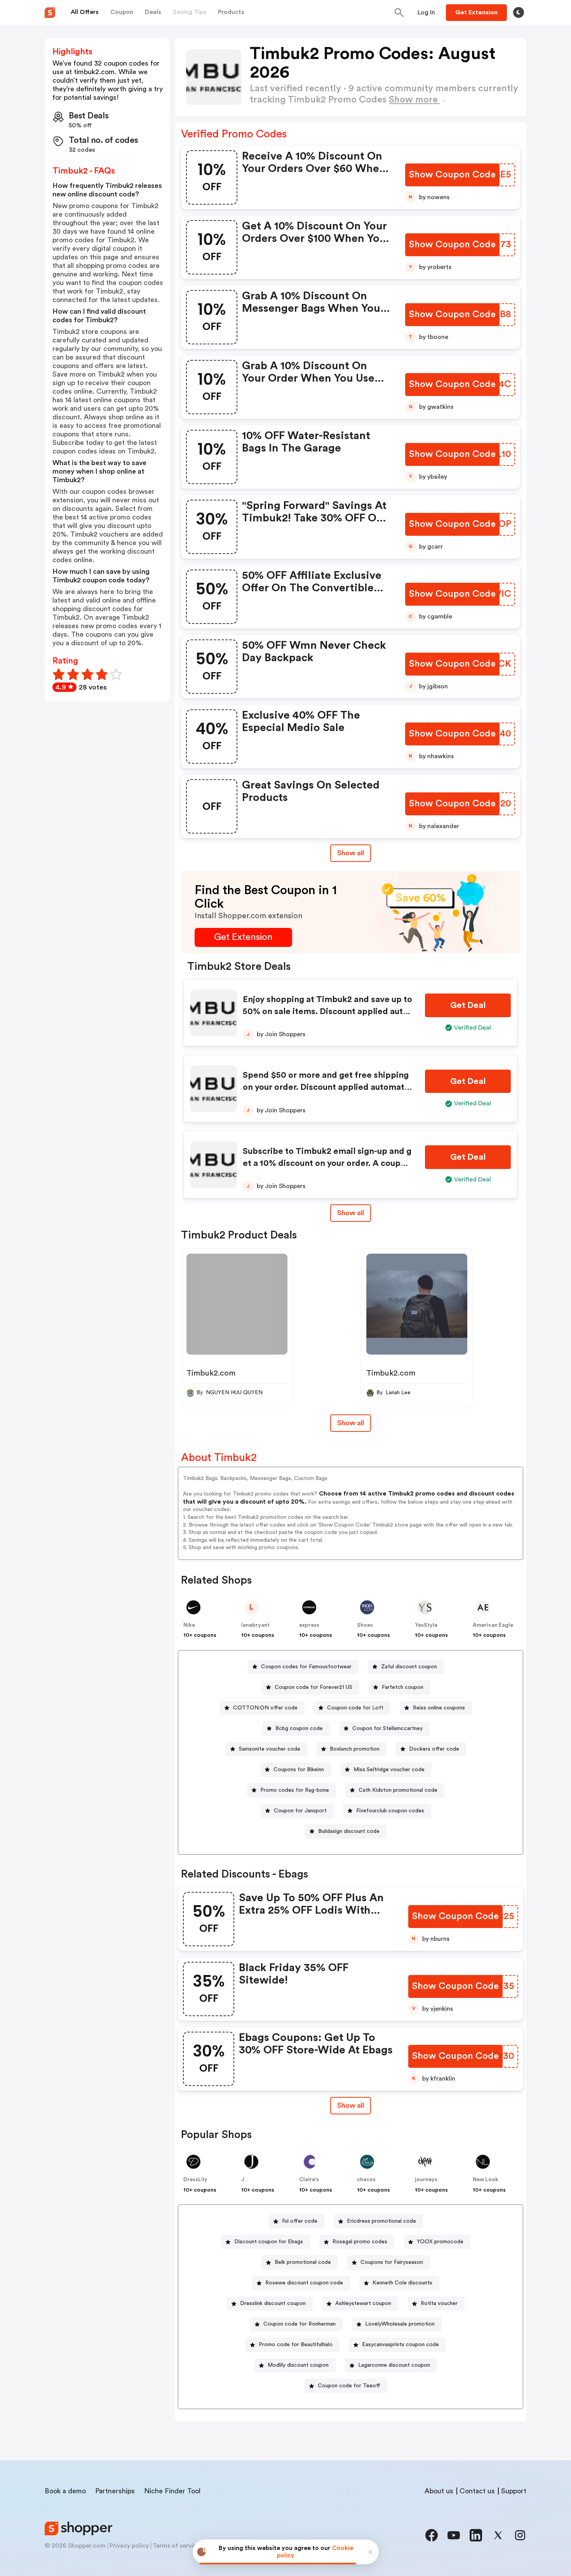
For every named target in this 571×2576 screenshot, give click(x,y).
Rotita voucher (439, 2303)
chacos (366, 2180)
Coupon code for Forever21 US (313, 1687)
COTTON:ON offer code (265, 1708)
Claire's (309, 2180)
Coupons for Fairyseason (392, 2262)
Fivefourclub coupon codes (390, 1811)
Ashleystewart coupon (363, 2303)
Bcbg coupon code (299, 1728)
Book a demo (65, 2491)
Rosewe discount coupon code (304, 2283)
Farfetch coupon (403, 1687)
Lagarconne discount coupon (394, 2365)
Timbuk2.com (211, 1373)
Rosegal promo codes (360, 2242)
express (309, 1625)
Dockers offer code (434, 1749)
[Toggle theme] (519, 12)
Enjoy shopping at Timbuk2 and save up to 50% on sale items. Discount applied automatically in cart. (327, 1011)
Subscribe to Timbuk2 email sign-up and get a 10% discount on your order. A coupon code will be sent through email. (327, 1163)
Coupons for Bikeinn (299, 1770)
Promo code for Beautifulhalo (296, 2345)
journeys (426, 2180)
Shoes (365, 1625)
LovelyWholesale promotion (400, 2324)
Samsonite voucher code (270, 1749)
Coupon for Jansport (300, 1811)
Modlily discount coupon (298, 2365)
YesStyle (426, 1625)
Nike (189, 1625)
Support (514, 2491)
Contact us (477, 2491)
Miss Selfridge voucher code (389, 1770)
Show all (351, 853)
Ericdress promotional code (381, 2221)
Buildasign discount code (349, 1831)
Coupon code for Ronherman (299, 2324)
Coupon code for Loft (355, 1708)
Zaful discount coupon (409, 1667)
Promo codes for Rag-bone (295, 1790)
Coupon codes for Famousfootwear (306, 1667)
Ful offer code (300, 2221)
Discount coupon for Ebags (269, 2242)
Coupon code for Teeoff (349, 2386)
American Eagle (493, 1625)
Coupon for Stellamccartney (387, 1728)
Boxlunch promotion (355, 1749)
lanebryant (255, 1625)
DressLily (195, 2180)
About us (439, 2491)
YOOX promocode (440, 2242)
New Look (486, 2180)
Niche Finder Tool (172, 2491)
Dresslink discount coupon (273, 2303)
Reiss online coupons (439, 1708)
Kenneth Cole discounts (402, 2283)
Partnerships (115, 2491)
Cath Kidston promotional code (398, 1790)
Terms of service (176, 2546)
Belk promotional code (303, 2262)
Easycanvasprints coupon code (400, 2345)
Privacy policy (129, 2546)
